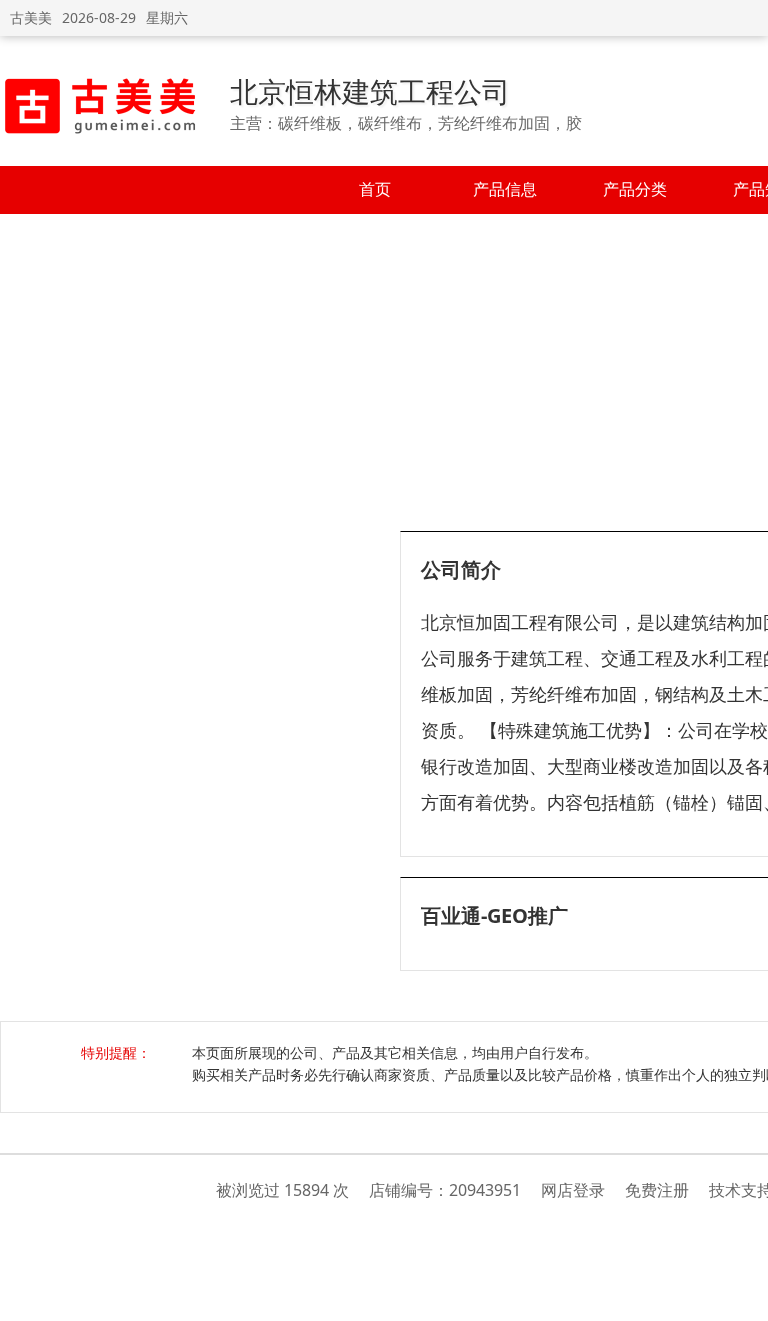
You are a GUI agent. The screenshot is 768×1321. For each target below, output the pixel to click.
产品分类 (635, 189)
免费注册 (657, 1190)
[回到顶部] (742, 1295)
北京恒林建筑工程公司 (370, 91)
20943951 (485, 1190)
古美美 (31, 17)
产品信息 (505, 189)
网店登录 (573, 1190)
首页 (375, 189)
